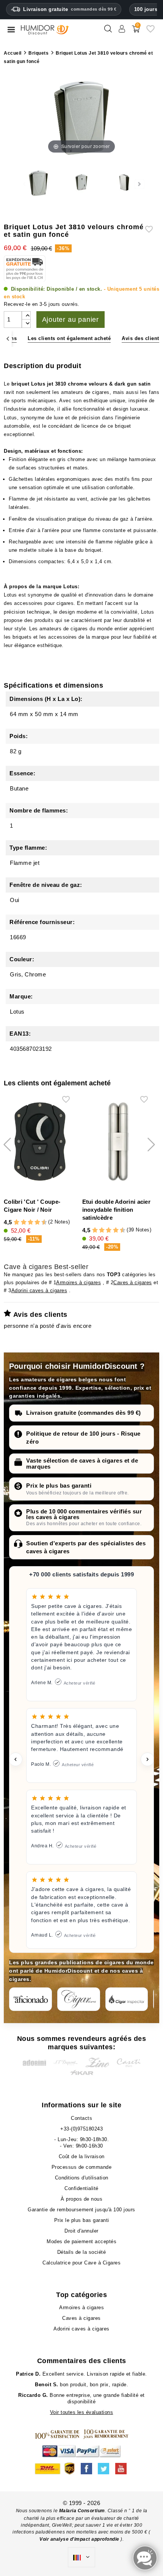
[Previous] (8, 339)
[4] (24, 1223)
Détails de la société (82, 2252)
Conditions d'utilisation (82, 2178)
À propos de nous (81, 2199)
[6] (31, 1223)
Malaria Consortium (82, 2511)
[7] (34, 1223)
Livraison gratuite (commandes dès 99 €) (84, 1413)
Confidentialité (81, 2188)
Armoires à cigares (78, 1282)
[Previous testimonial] (16, 1759)
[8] (37, 1223)
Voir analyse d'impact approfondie (80, 2539)
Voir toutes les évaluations (82, 2412)
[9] (41, 1223)
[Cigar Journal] (79, 1999)
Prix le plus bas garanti (59, 1486)
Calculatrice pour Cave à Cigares (81, 2263)
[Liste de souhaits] (150, 32)
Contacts (81, 2118)
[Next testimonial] (147, 1759)
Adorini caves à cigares (39, 1290)
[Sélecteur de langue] (81, 2557)
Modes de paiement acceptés (81, 2241)
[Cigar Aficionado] (31, 1999)
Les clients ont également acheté (69, 338)
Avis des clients (142, 338)
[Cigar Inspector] (127, 1999)
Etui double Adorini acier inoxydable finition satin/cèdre (117, 1210)
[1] (13, 1223)
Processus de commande (82, 2167)
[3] (20, 1223)
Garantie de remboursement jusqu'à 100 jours (81, 2210)
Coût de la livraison (82, 2156)
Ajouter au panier (71, 320)
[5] (27, 1223)
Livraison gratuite (70, 9)
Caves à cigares (133, 1282)
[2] (16, 1223)
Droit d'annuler (81, 2231)
